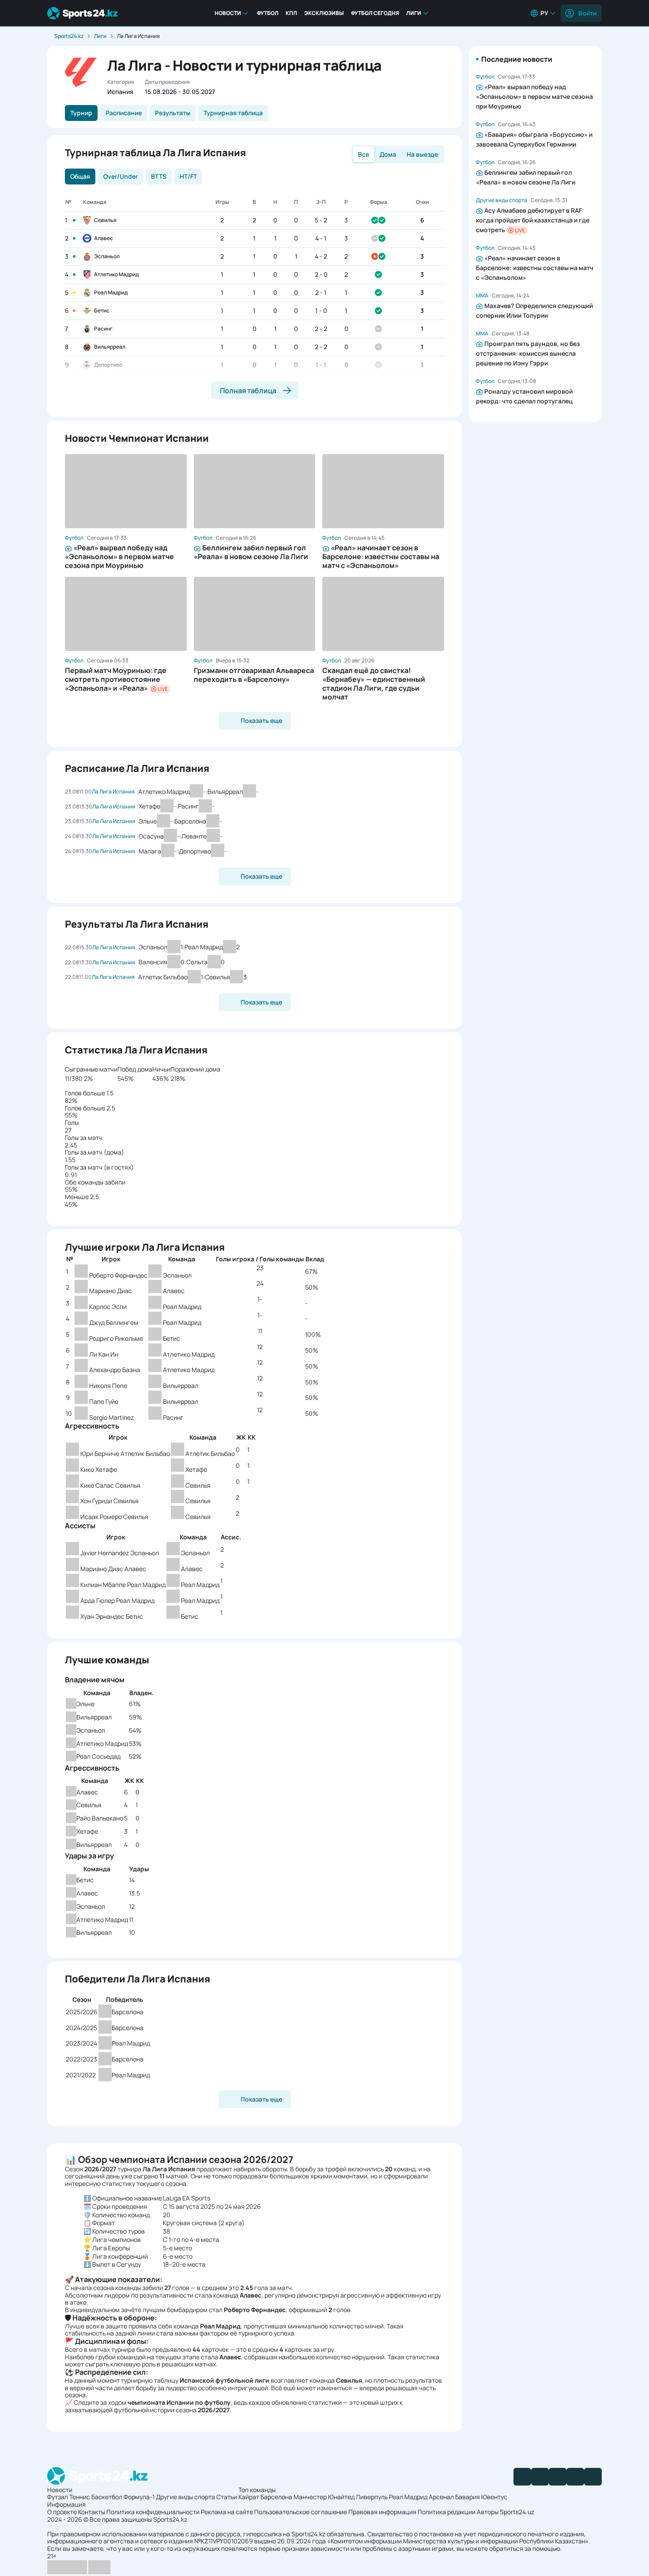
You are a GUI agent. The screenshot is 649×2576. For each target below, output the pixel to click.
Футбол (268, 13)
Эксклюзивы (324, 13)
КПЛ (291, 13)
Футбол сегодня (375, 13)
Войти (587, 13)
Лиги (414, 13)
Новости (228, 13)
